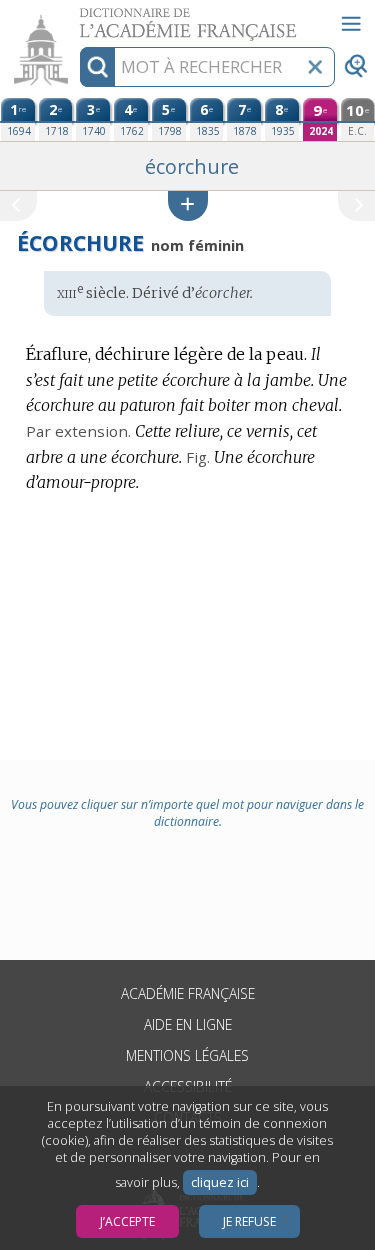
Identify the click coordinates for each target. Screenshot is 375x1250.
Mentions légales (187, 1055)
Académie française (188, 993)
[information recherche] (97, 67)
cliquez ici (220, 1182)
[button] (188, 205)
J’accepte (127, 1221)
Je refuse (249, 1221)
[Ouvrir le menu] (351, 24)
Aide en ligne (188, 1024)
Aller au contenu (77, 17)
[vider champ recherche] (315, 67)
